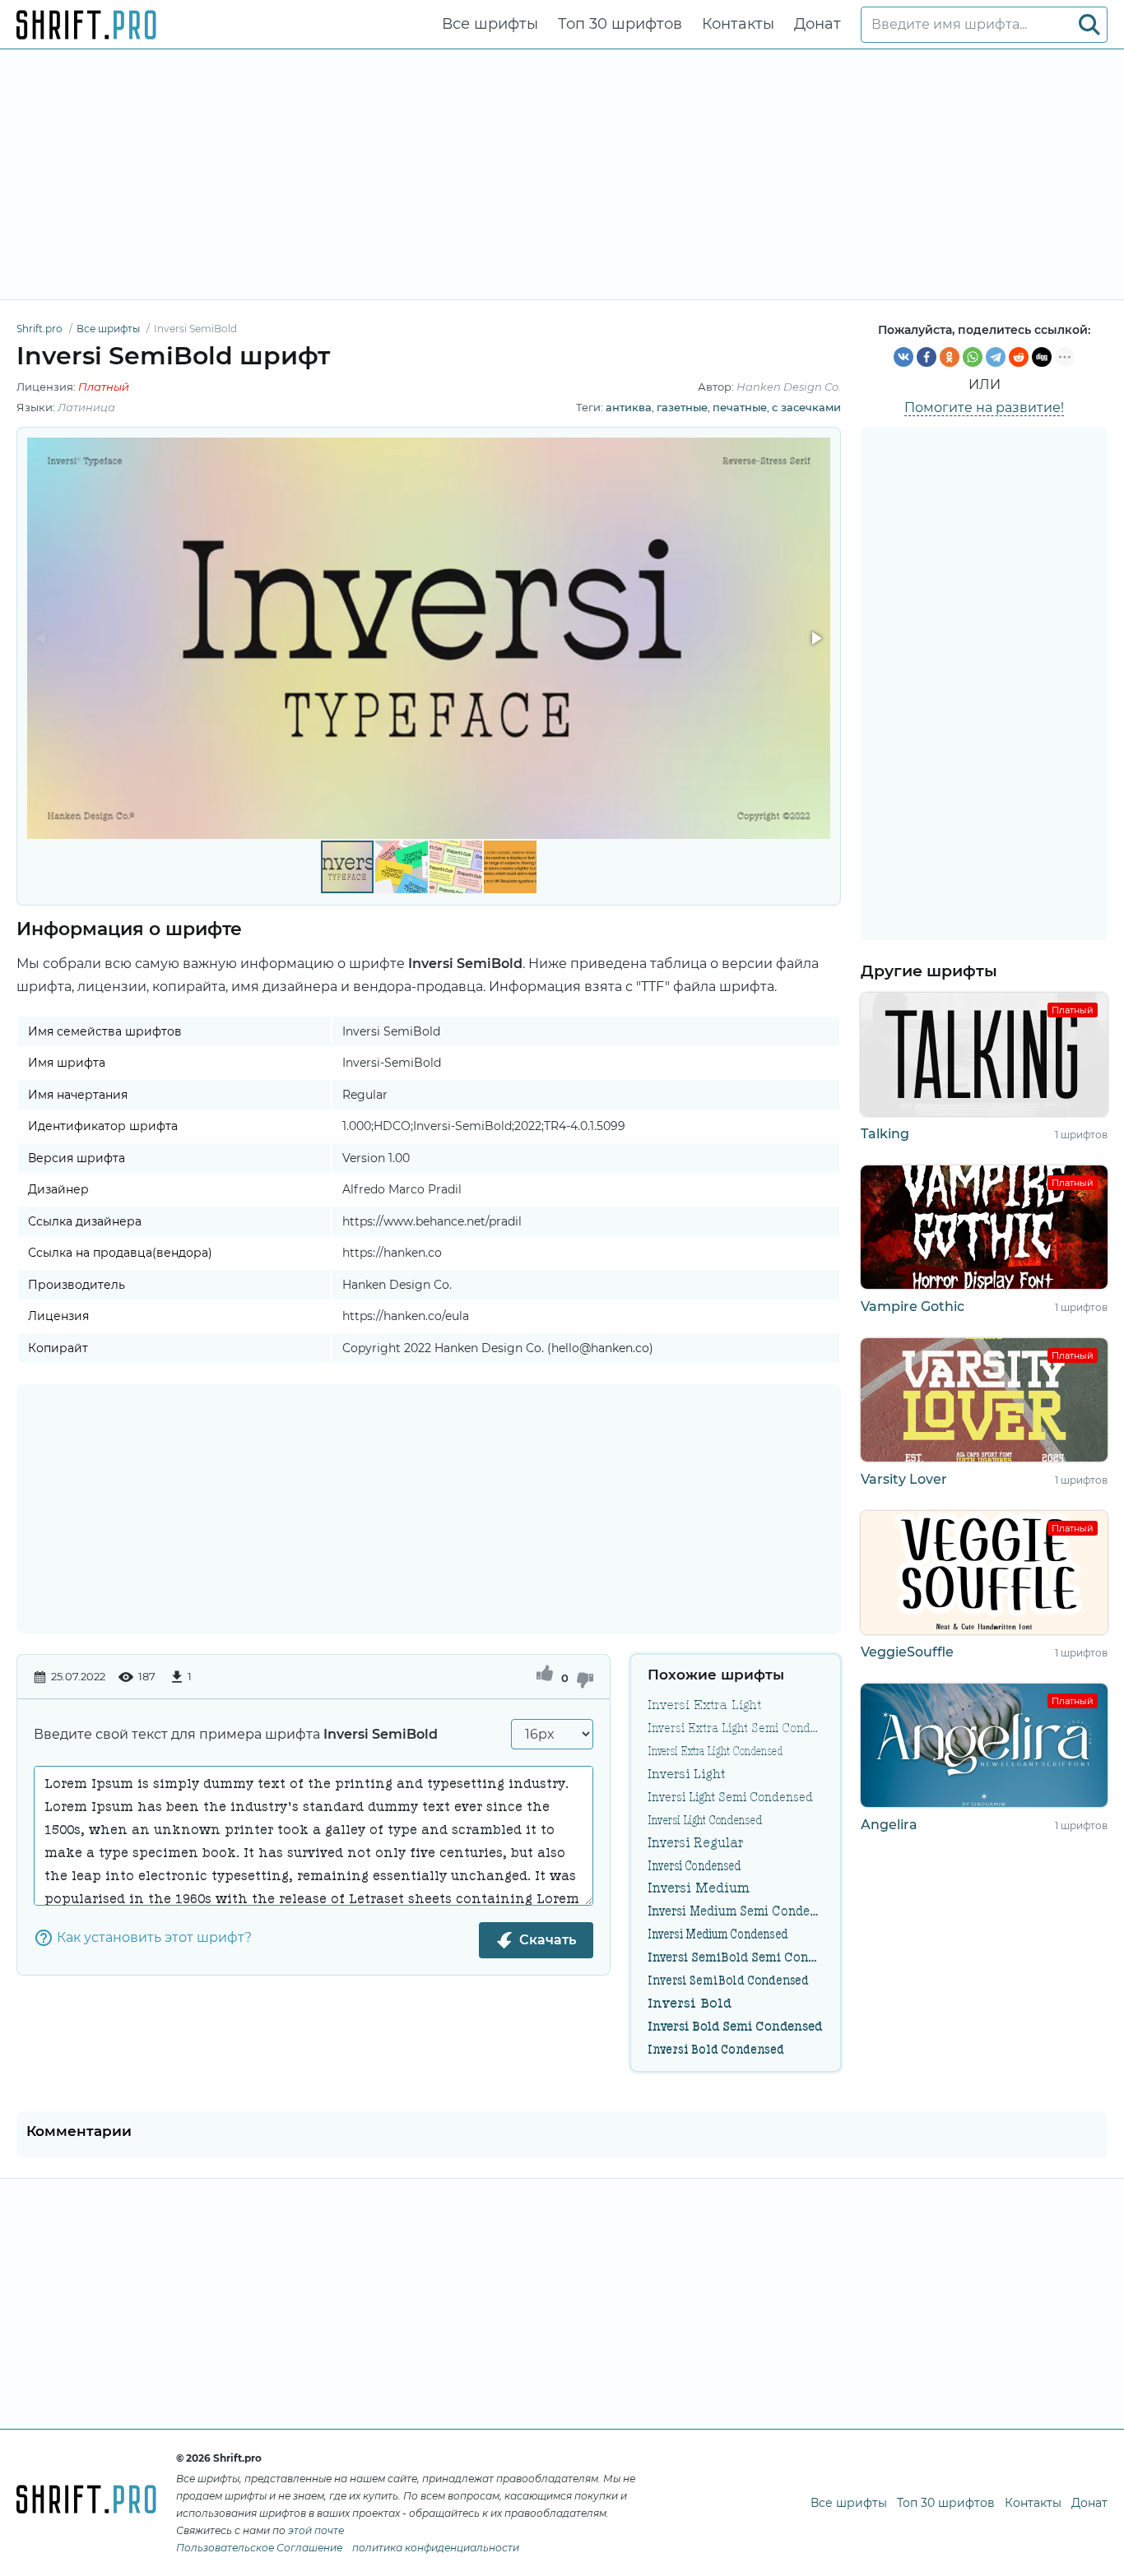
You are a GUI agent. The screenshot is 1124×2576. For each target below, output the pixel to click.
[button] (815, 638)
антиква (629, 407)
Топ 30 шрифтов (620, 24)
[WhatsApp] (973, 357)
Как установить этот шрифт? (154, 1937)
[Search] (1089, 25)
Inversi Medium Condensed (718, 1934)
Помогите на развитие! (984, 408)
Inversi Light (686, 1773)
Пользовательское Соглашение (259, 2548)
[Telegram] (996, 357)
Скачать (548, 1940)
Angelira (889, 1825)
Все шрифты (490, 24)
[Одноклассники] (950, 357)
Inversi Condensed (694, 1865)
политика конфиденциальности (436, 2548)
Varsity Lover (904, 1479)
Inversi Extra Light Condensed (715, 1750)
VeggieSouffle (907, 1652)
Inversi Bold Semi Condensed (735, 2026)
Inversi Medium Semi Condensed (736, 1911)
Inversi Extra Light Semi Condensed (736, 1727)
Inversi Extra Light (704, 1704)
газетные (682, 407)
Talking (885, 1134)
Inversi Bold (690, 2003)
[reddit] (1019, 357)
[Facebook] (927, 357)
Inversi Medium (699, 1888)
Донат (817, 24)
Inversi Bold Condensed (716, 2049)
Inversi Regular (695, 1842)
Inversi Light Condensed (705, 1819)
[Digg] (1042, 357)
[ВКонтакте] (903, 357)
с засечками (806, 407)
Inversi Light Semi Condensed (730, 1796)
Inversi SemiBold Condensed (728, 1980)
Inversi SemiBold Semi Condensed (736, 1957)
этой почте (316, 2530)
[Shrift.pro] (86, 25)
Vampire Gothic (913, 1307)
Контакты (738, 24)
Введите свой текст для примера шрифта (236, 1734)
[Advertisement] (562, 174)
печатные (740, 407)
